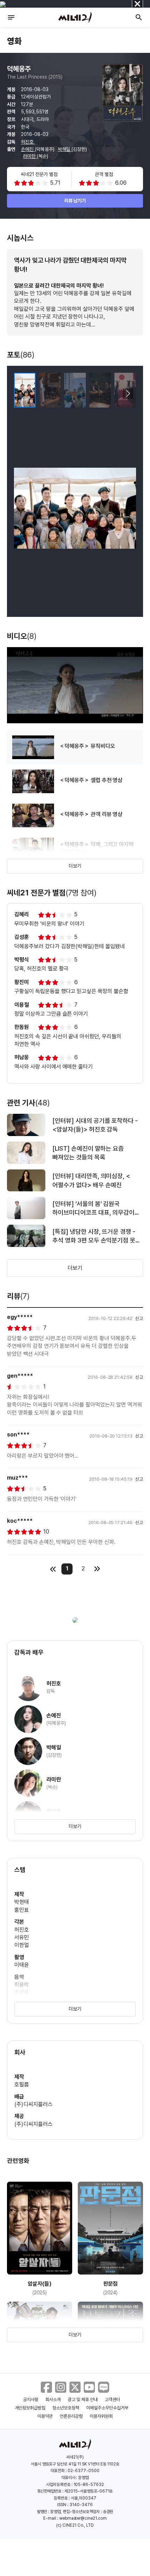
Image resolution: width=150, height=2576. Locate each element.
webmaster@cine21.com (83, 2518)
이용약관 (45, 2416)
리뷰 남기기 (75, 201)
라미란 (30, 156)
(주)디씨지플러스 (33, 2104)
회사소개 (53, 2400)
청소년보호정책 (66, 2408)
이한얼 (22, 1945)
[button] (128, 394)
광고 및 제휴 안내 (83, 2400)
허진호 (28, 142)
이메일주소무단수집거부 (107, 2408)
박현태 (22, 1902)
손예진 (28, 149)
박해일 (65, 149)
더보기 (75, 866)
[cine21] (75, 17)
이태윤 (22, 1965)
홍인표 (22, 1910)
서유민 (22, 1937)
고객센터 (112, 2400)
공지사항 (31, 2400)
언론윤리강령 (71, 2416)
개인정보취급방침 (30, 2408)
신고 (139, 1318)
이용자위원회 (101, 2416)
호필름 (22, 2084)
